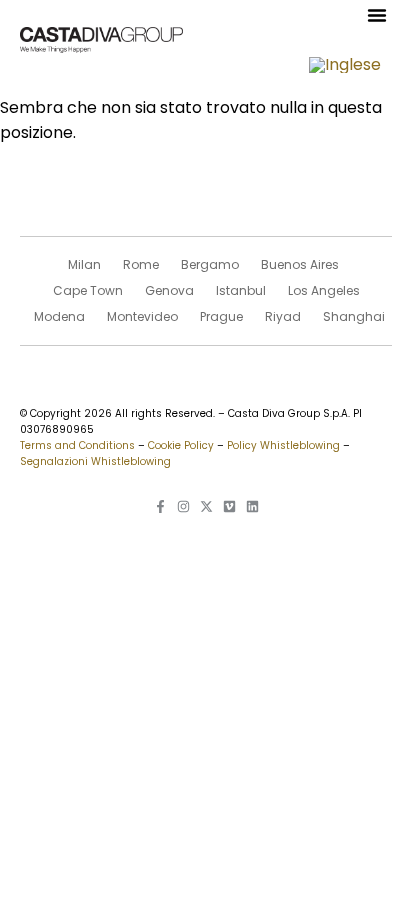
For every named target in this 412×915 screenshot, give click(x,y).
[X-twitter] (206, 506)
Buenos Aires (300, 264)
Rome (141, 264)
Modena (59, 316)
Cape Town (88, 290)
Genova (169, 290)
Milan (84, 264)
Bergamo (210, 264)
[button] (377, 15)
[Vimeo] (229, 506)
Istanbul (241, 290)
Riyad (283, 316)
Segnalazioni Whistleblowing (95, 461)
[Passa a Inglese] (345, 65)
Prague (221, 316)
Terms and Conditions (77, 445)
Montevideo (142, 316)
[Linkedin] (252, 506)
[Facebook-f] (160, 506)
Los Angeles (324, 290)
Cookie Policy (181, 445)
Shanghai (354, 316)
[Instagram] (183, 506)
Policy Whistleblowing (283, 445)
